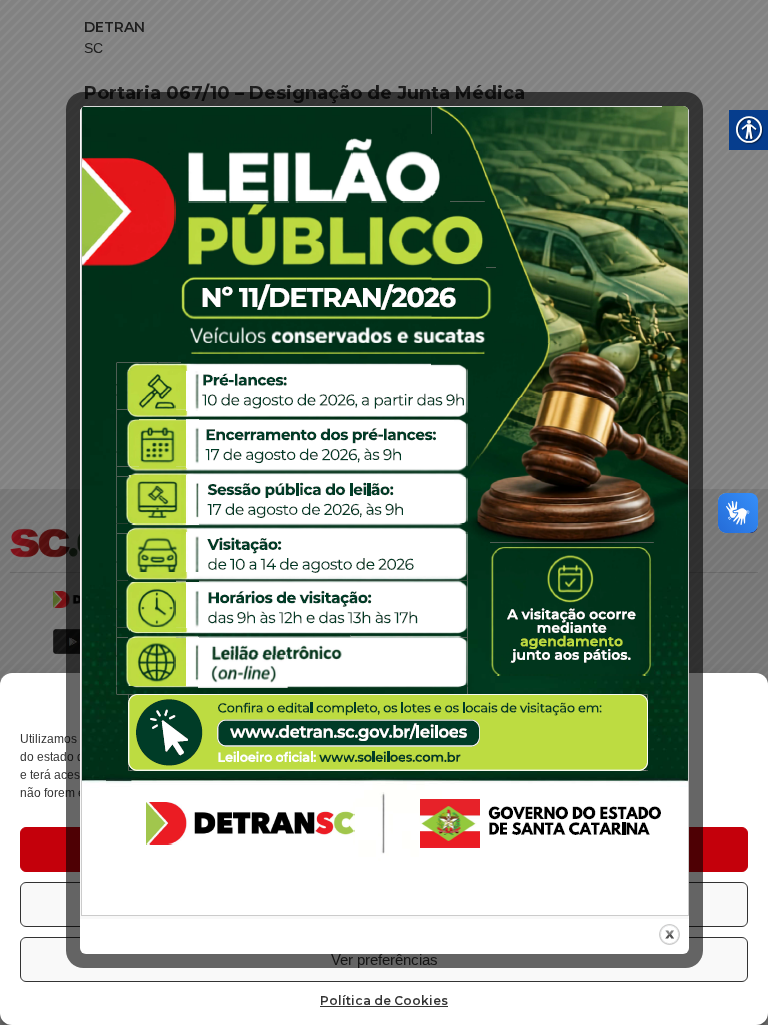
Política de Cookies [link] (384, 1000)
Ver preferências (384, 959)
